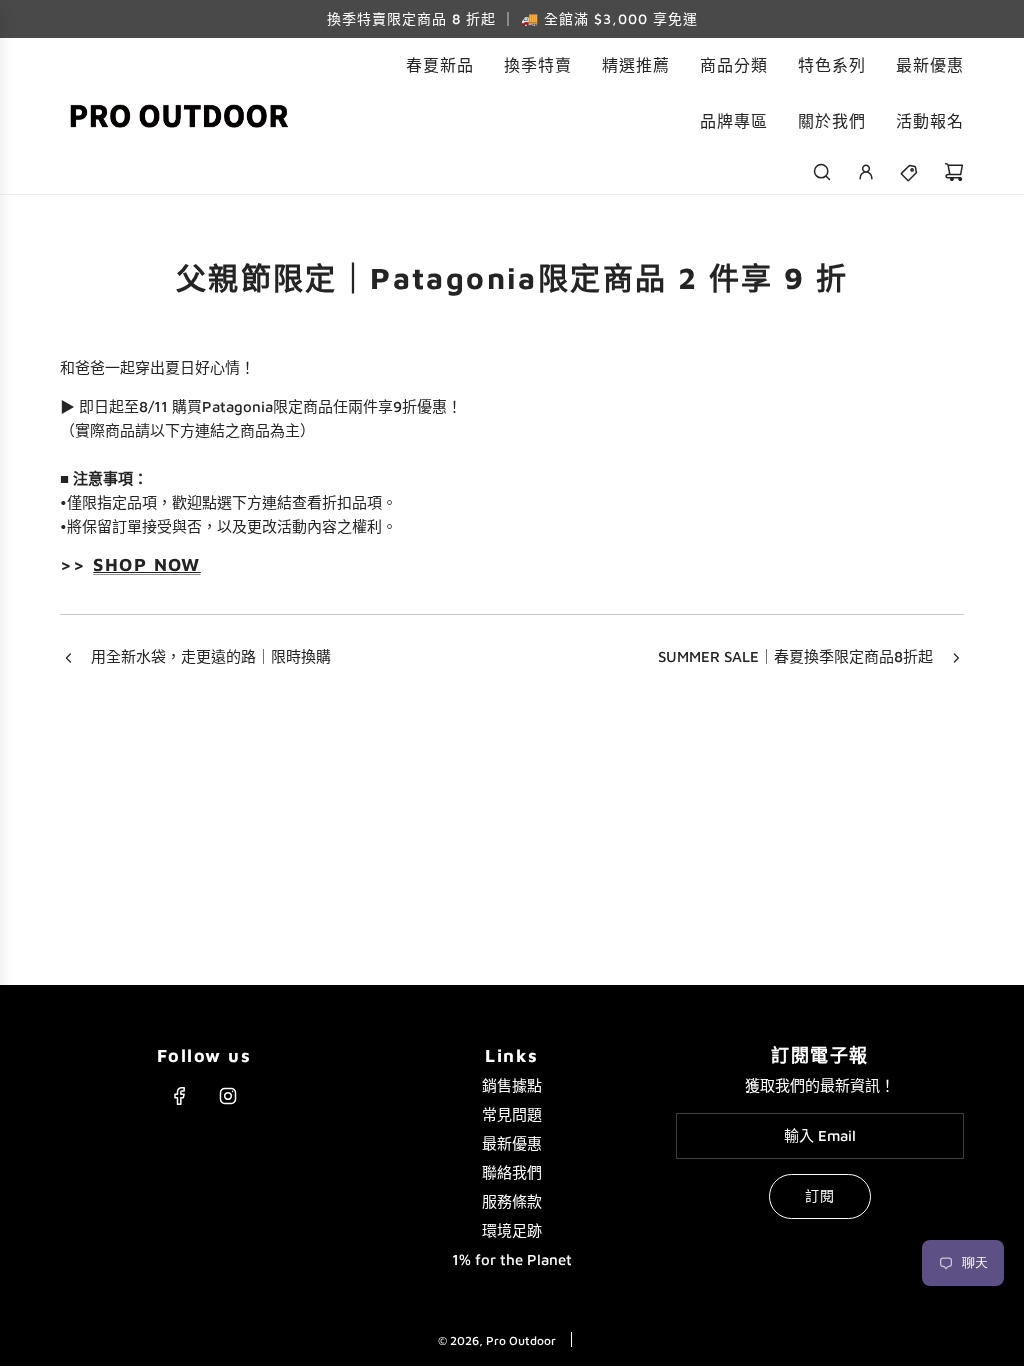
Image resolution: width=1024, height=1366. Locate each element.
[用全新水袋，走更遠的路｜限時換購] (68, 659)
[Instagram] (228, 1096)
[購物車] (954, 172)
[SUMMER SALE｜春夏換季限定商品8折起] (956, 659)
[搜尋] (822, 172)
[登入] (866, 172)
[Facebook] (180, 1096)
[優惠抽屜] (910, 172)
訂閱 (820, 1195)
